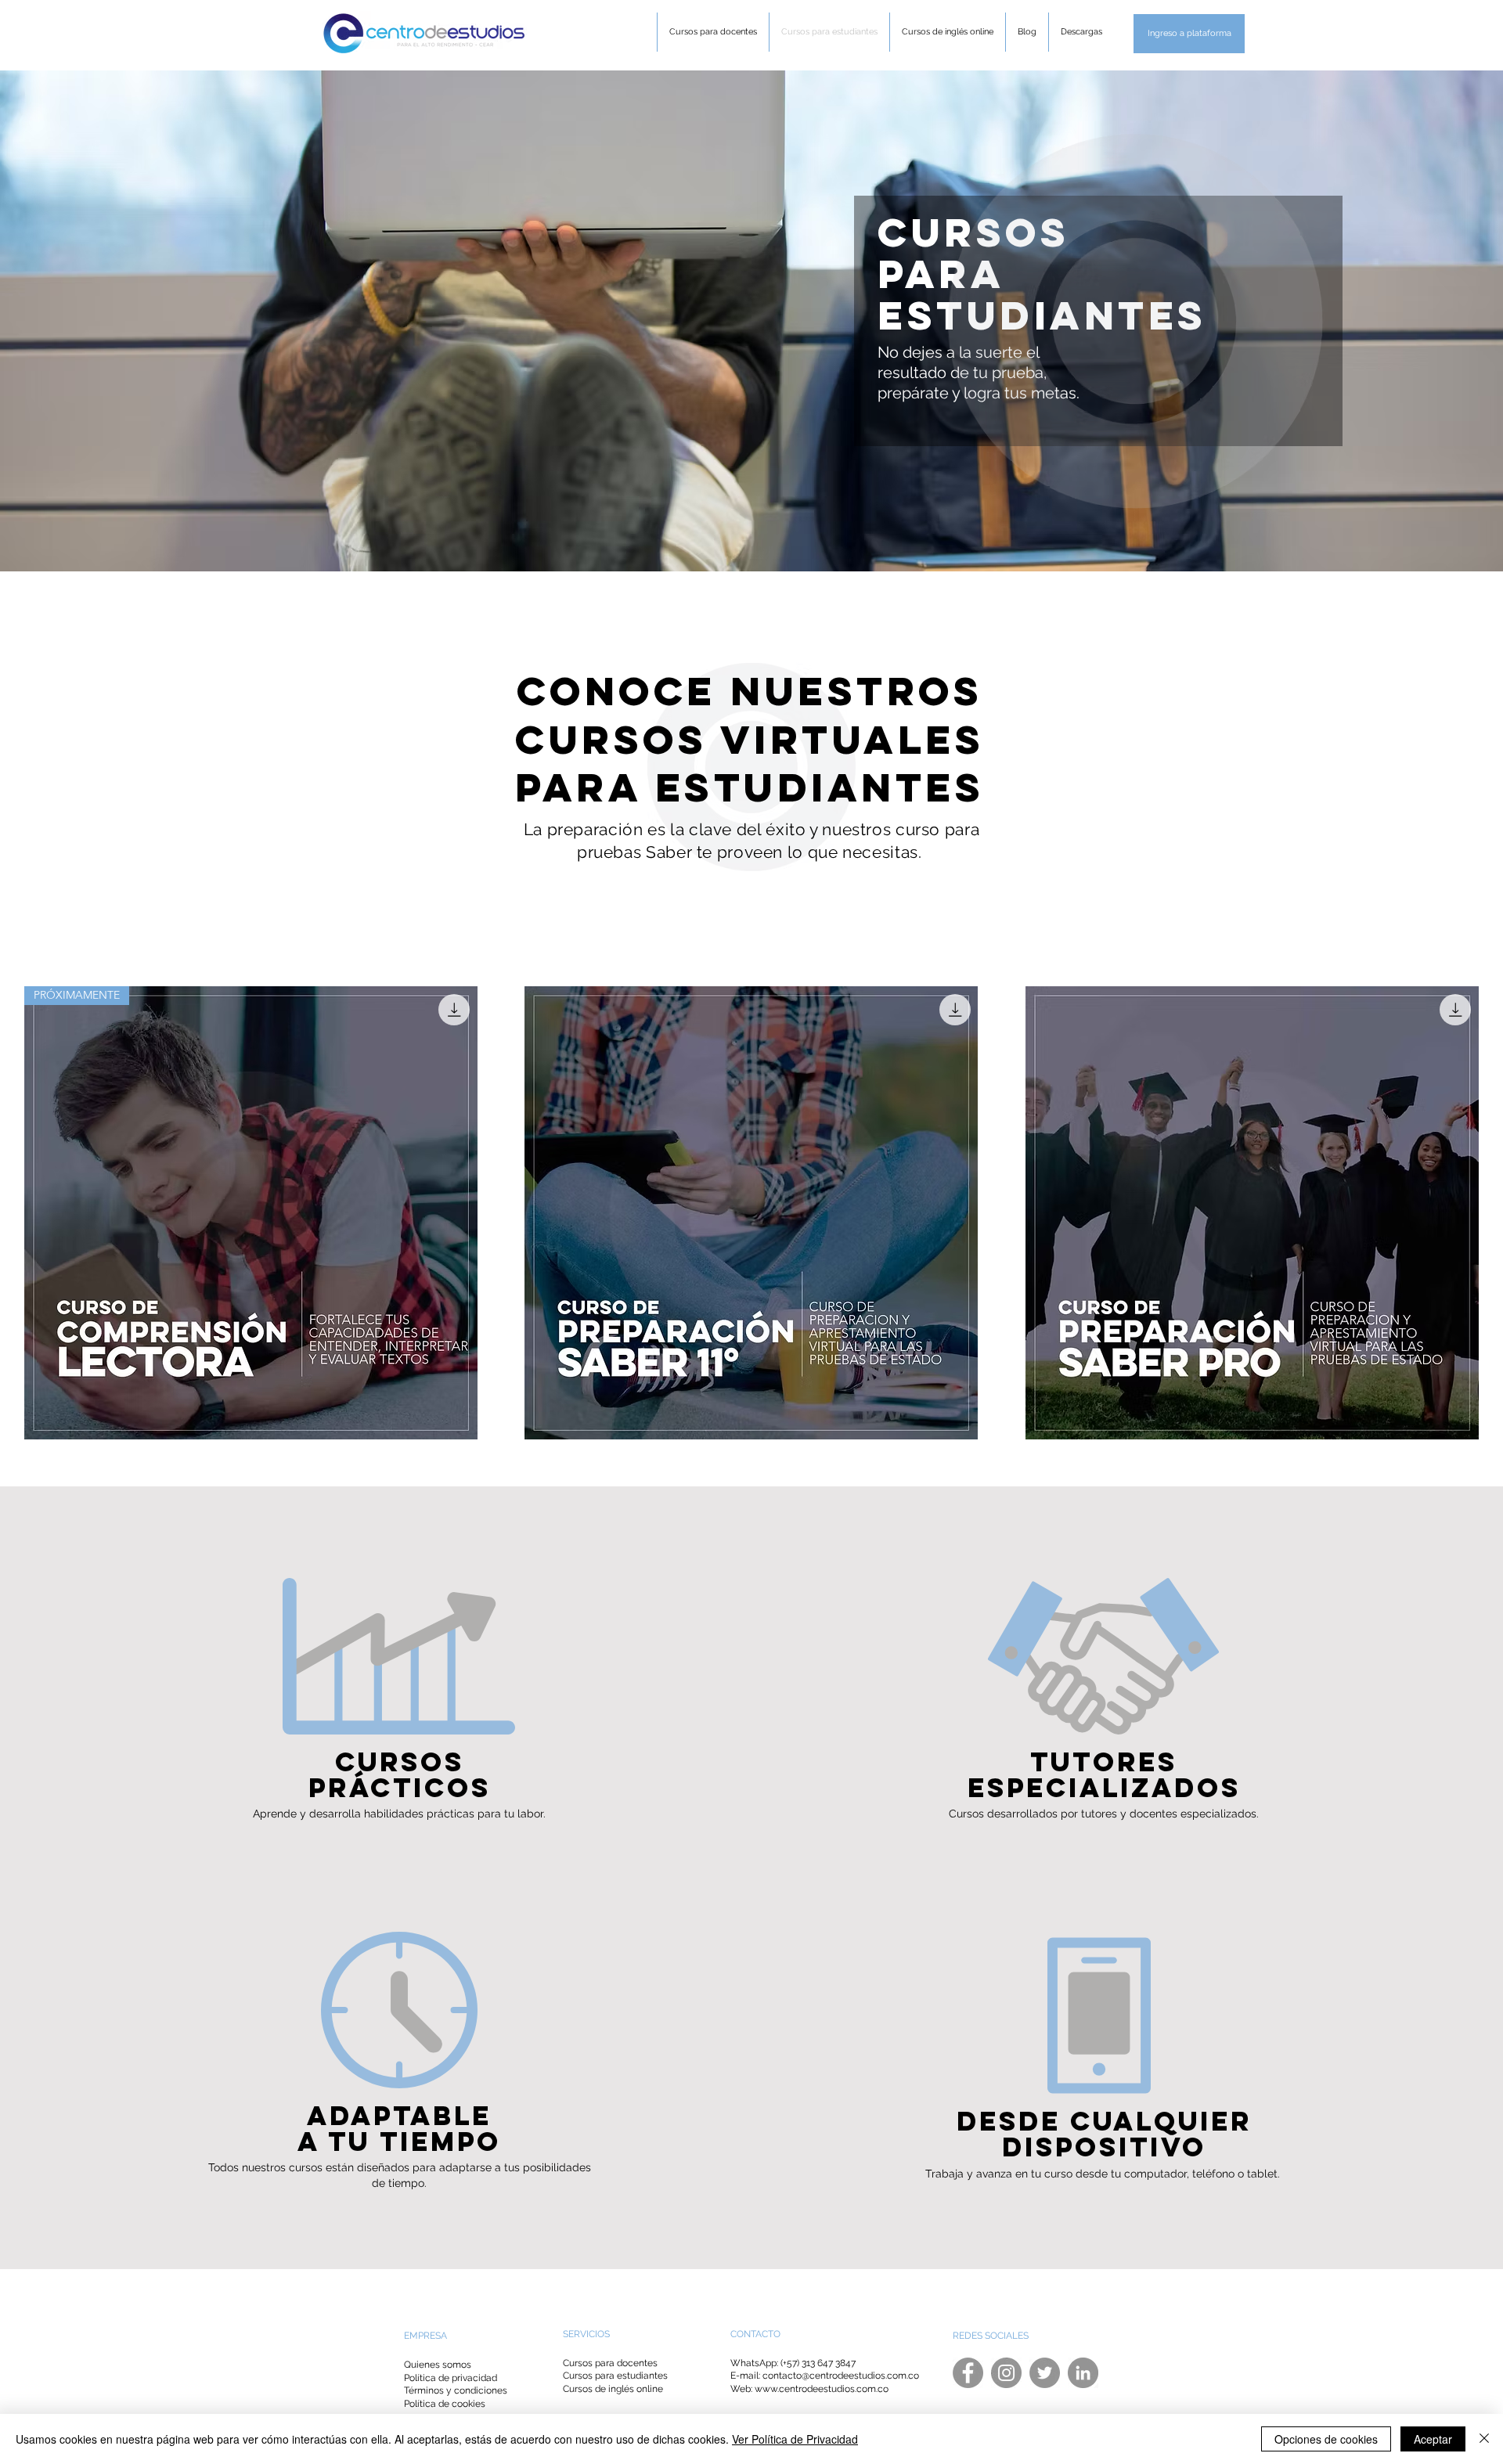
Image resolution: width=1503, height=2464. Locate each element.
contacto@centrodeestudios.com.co (841, 2376)
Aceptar (1433, 2439)
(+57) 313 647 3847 (818, 2363)
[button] (1189, 34)
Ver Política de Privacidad (795, 2439)
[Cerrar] (1484, 2439)
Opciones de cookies (1326, 2439)
